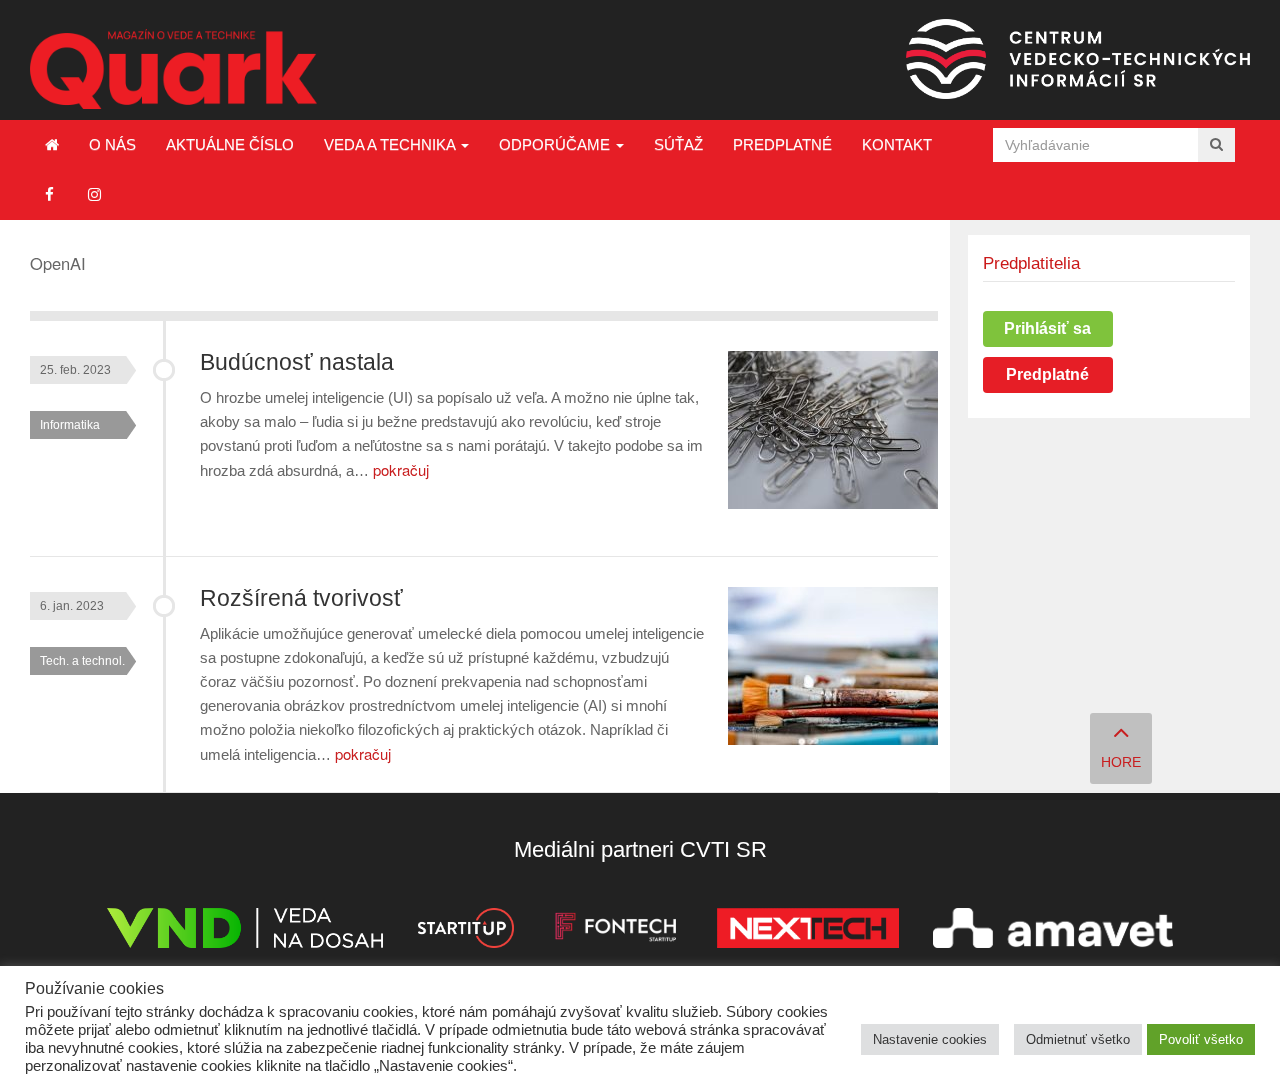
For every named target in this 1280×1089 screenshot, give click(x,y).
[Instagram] (94, 194)
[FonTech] (615, 931)
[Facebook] (49, 194)
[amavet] (1053, 931)
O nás (112, 144)
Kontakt (897, 144)
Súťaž (678, 144)
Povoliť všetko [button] (1201, 1039)
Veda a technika (391, 144)
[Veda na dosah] (245, 931)
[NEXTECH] (808, 931)
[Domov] (52, 145)
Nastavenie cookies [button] (930, 1039)
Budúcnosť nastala (297, 362)
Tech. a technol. (82, 661)
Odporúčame (556, 144)
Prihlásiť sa (1047, 328)
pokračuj (401, 469)
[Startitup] (465, 931)
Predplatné (782, 144)
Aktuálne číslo (230, 144)
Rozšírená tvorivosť (301, 598)
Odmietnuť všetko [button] (1078, 1039)
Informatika (70, 425)
